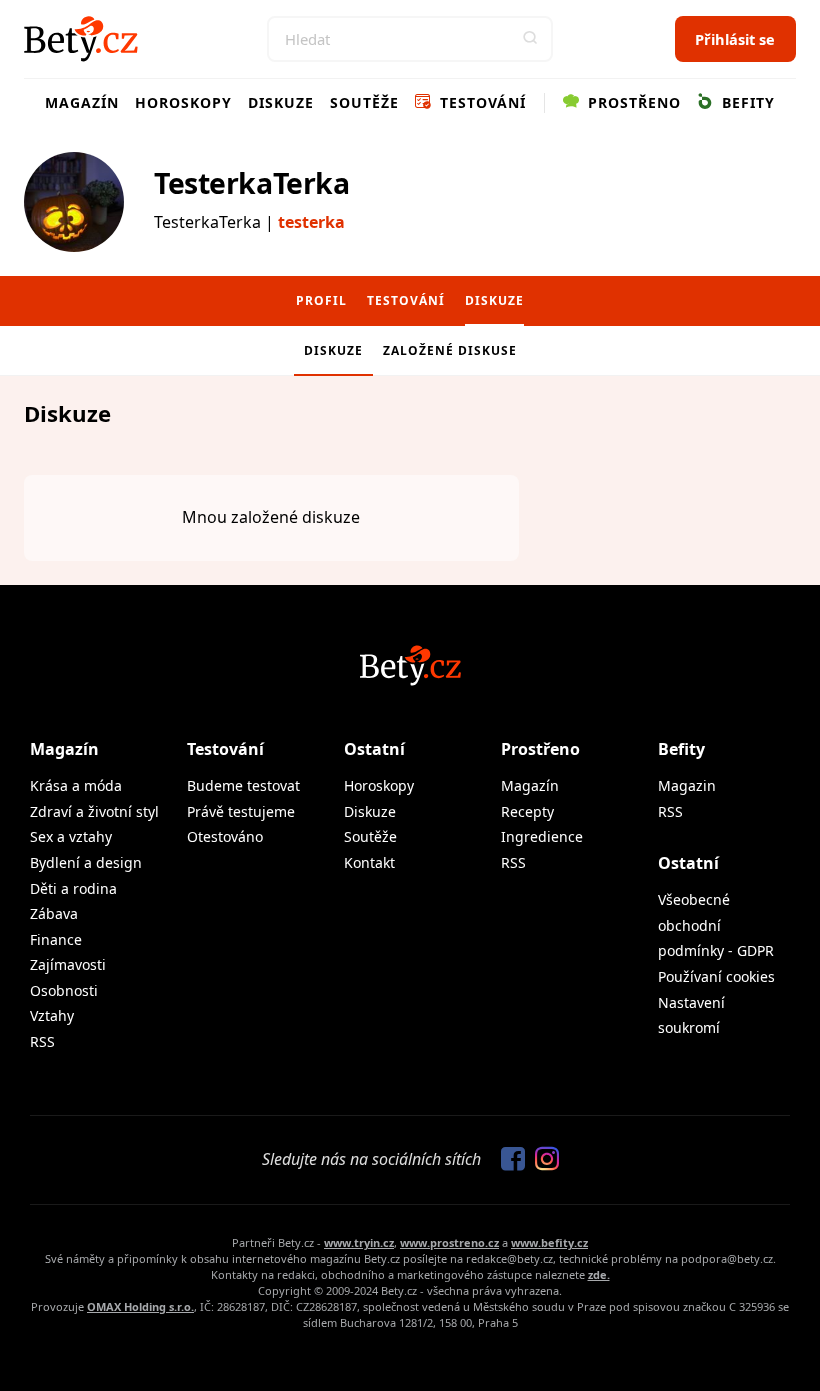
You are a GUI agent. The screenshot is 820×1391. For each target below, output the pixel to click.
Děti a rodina (73, 888)
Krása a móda (76, 785)
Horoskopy (183, 102)
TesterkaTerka (251, 183)
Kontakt (369, 862)
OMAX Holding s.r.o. (140, 1306)
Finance (56, 939)
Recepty (527, 811)
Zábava (54, 913)
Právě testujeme (241, 811)
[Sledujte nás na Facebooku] (508, 1160)
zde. (599, 1274)
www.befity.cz (549, 1242)
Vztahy (52, 1015)
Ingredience (542, 836)
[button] (530, 39)
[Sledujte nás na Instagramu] (542, 1160)
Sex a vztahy (71, 836)
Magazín (82, 102)
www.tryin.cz (359, 1242)
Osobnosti (64, 990)
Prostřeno (632, 102)
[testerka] (74, 202)
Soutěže (364, 102)
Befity (746, 102)
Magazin (687, 785)
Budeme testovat (243, 785)
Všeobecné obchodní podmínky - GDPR (716, 925)
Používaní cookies (716, 976)
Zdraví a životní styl (94, 811)
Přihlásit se (735, 39)
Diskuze (281, 102)
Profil (321, 300)
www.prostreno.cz (449, 1242)
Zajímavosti (68, 964)
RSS (42, 1041)
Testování (480, 102)
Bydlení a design (86, 862)
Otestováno (225, 836)
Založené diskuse (450, 350)
